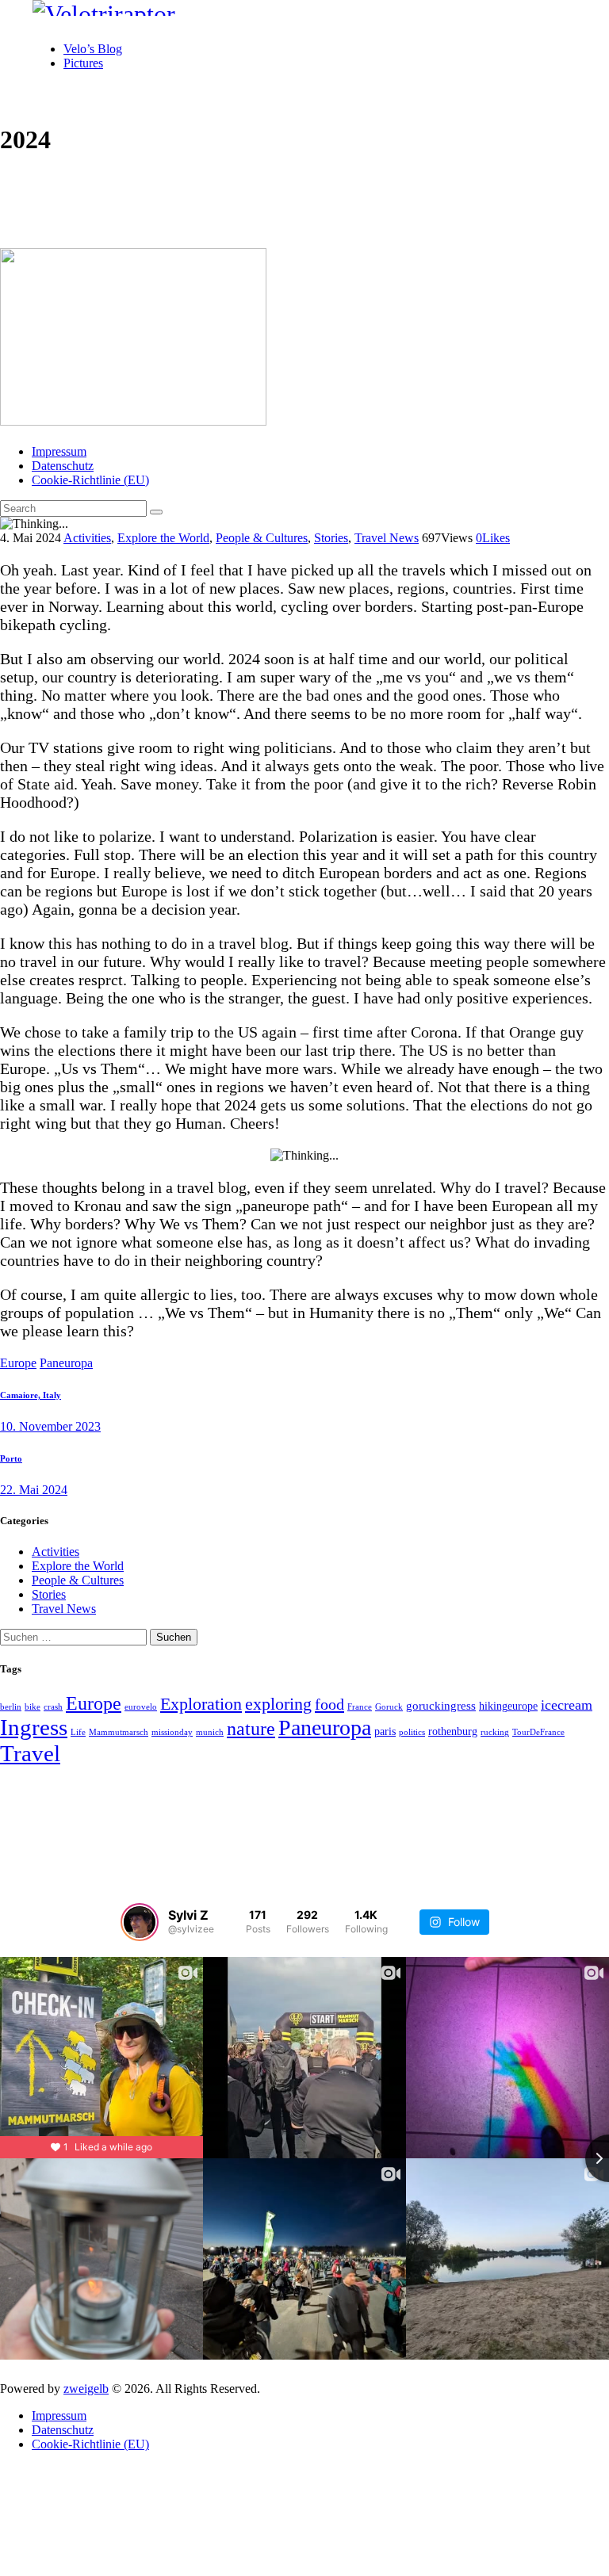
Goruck (389, 1707)
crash (53, 1707)
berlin (11, 1707)
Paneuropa (66, 1363)
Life (78, 1732)
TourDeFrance (538, 1732)
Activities (87, 538)
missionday (172, 1732)
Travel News (387, 538)
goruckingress (441, 1705)
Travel (30, 1753)
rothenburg (453, 1731)
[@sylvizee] (140, 1922)
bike (33, 1707)
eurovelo (141, 1707)
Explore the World (163, 538)
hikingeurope (508, 1706)
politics (412, 1732)
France (360, 1707)
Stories (331, 538)
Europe (18, 1363)
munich (210, 1732)
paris (385, 1731)
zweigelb (86, 2389)
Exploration (201, 1704)
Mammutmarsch (119, 1732)
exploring (278, 1704)
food (329, 1704)
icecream (567, 1705)
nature (251, 1729)
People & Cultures (262, 538)
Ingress (34, 1727)
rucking (495, 1732)
